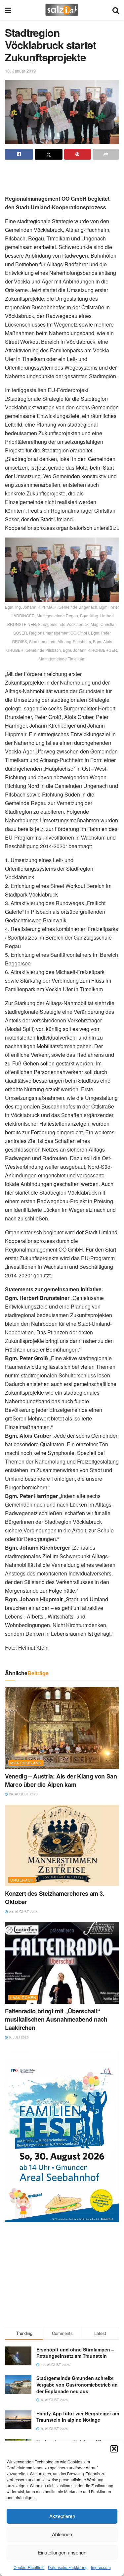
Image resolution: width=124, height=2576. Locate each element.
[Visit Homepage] (62, 10)
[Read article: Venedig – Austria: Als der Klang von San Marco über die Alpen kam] (62, 1728)
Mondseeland (26, 1763)
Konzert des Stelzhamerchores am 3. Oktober (55, 1898)
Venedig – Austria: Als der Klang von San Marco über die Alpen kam (61, 1780)
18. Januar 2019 (20, 71)
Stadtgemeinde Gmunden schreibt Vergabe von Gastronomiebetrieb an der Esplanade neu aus (77, 2384)
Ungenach (22, 1880)
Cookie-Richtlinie (29, 2567)
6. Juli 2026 (18, 2037)
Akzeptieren (62, 2516)
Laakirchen (23, 1997)
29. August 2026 (23, 1794)
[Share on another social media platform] (106, 154)
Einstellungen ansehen (62, 2552)
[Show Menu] (8, 10)
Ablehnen (62, 2534)
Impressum (101, 2567)
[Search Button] (116, 10)
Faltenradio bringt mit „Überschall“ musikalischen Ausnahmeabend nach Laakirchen (56, 2019)
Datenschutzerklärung (68, 2567)
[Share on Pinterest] (78, 154)
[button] (114, 2449)
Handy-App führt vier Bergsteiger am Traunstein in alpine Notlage (78, 2417)
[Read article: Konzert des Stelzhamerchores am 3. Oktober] (62, 1846)
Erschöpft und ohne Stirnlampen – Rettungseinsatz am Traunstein (75, 2353)
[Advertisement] (62, 175)
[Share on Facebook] (19, 154)
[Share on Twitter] (49, 154)
